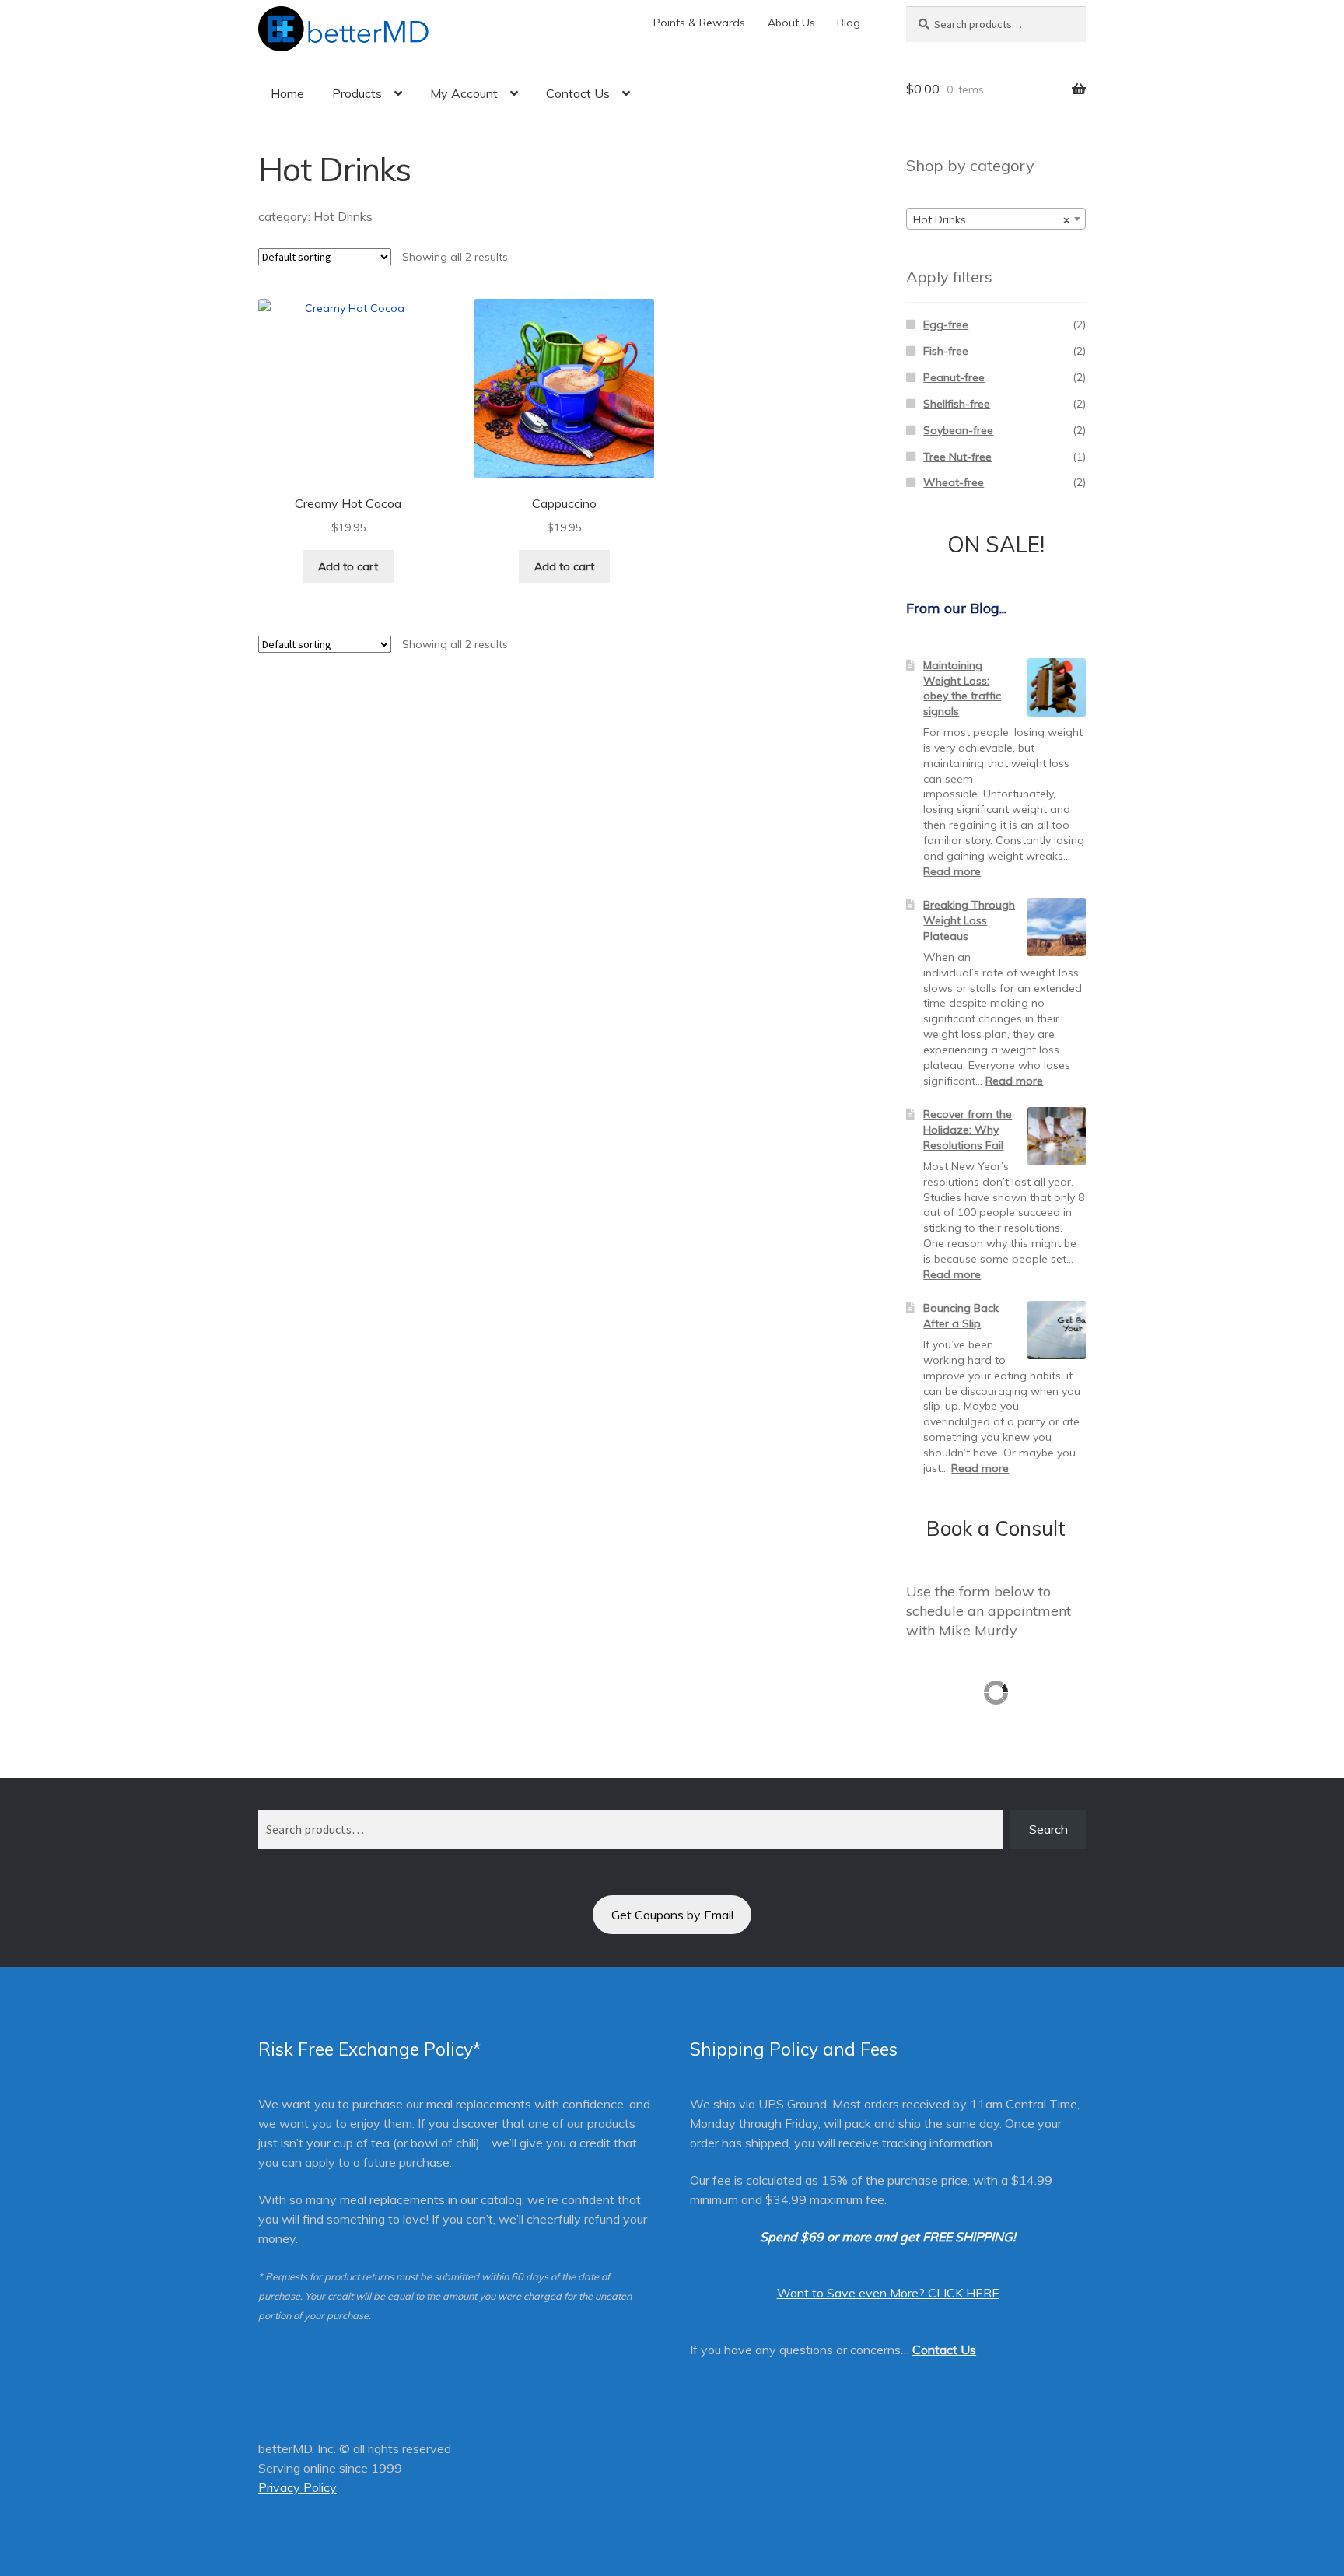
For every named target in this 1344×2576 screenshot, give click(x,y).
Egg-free (946, 324)
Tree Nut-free (957, 457)
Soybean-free (958, 430)
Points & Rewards (699, 23)
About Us (791, 23)
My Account (464, 93)
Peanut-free (954, 377)
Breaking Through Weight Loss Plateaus (969, 920)
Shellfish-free (957, 404)
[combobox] (996, 219)
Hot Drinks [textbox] (991, 219)
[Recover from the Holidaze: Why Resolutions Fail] (1057, 1136)
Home (287, 93)
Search (1048, 1829)
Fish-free (946, 351)
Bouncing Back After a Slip (961, 1316)
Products (357, 93)
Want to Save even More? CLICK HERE (888, 2293)
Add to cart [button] (348, 566)
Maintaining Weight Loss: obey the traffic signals (962, 688)
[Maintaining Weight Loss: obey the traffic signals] (1057, 687)
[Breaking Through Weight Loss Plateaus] (1057, 927)
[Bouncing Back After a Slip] (1057, 1330)
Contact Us (578, 93)
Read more (952, 871)
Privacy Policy (297, 2487)
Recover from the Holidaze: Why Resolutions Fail (968, 1130)
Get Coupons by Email (672, 1915)
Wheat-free (954, 482)
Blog (849, 23)
